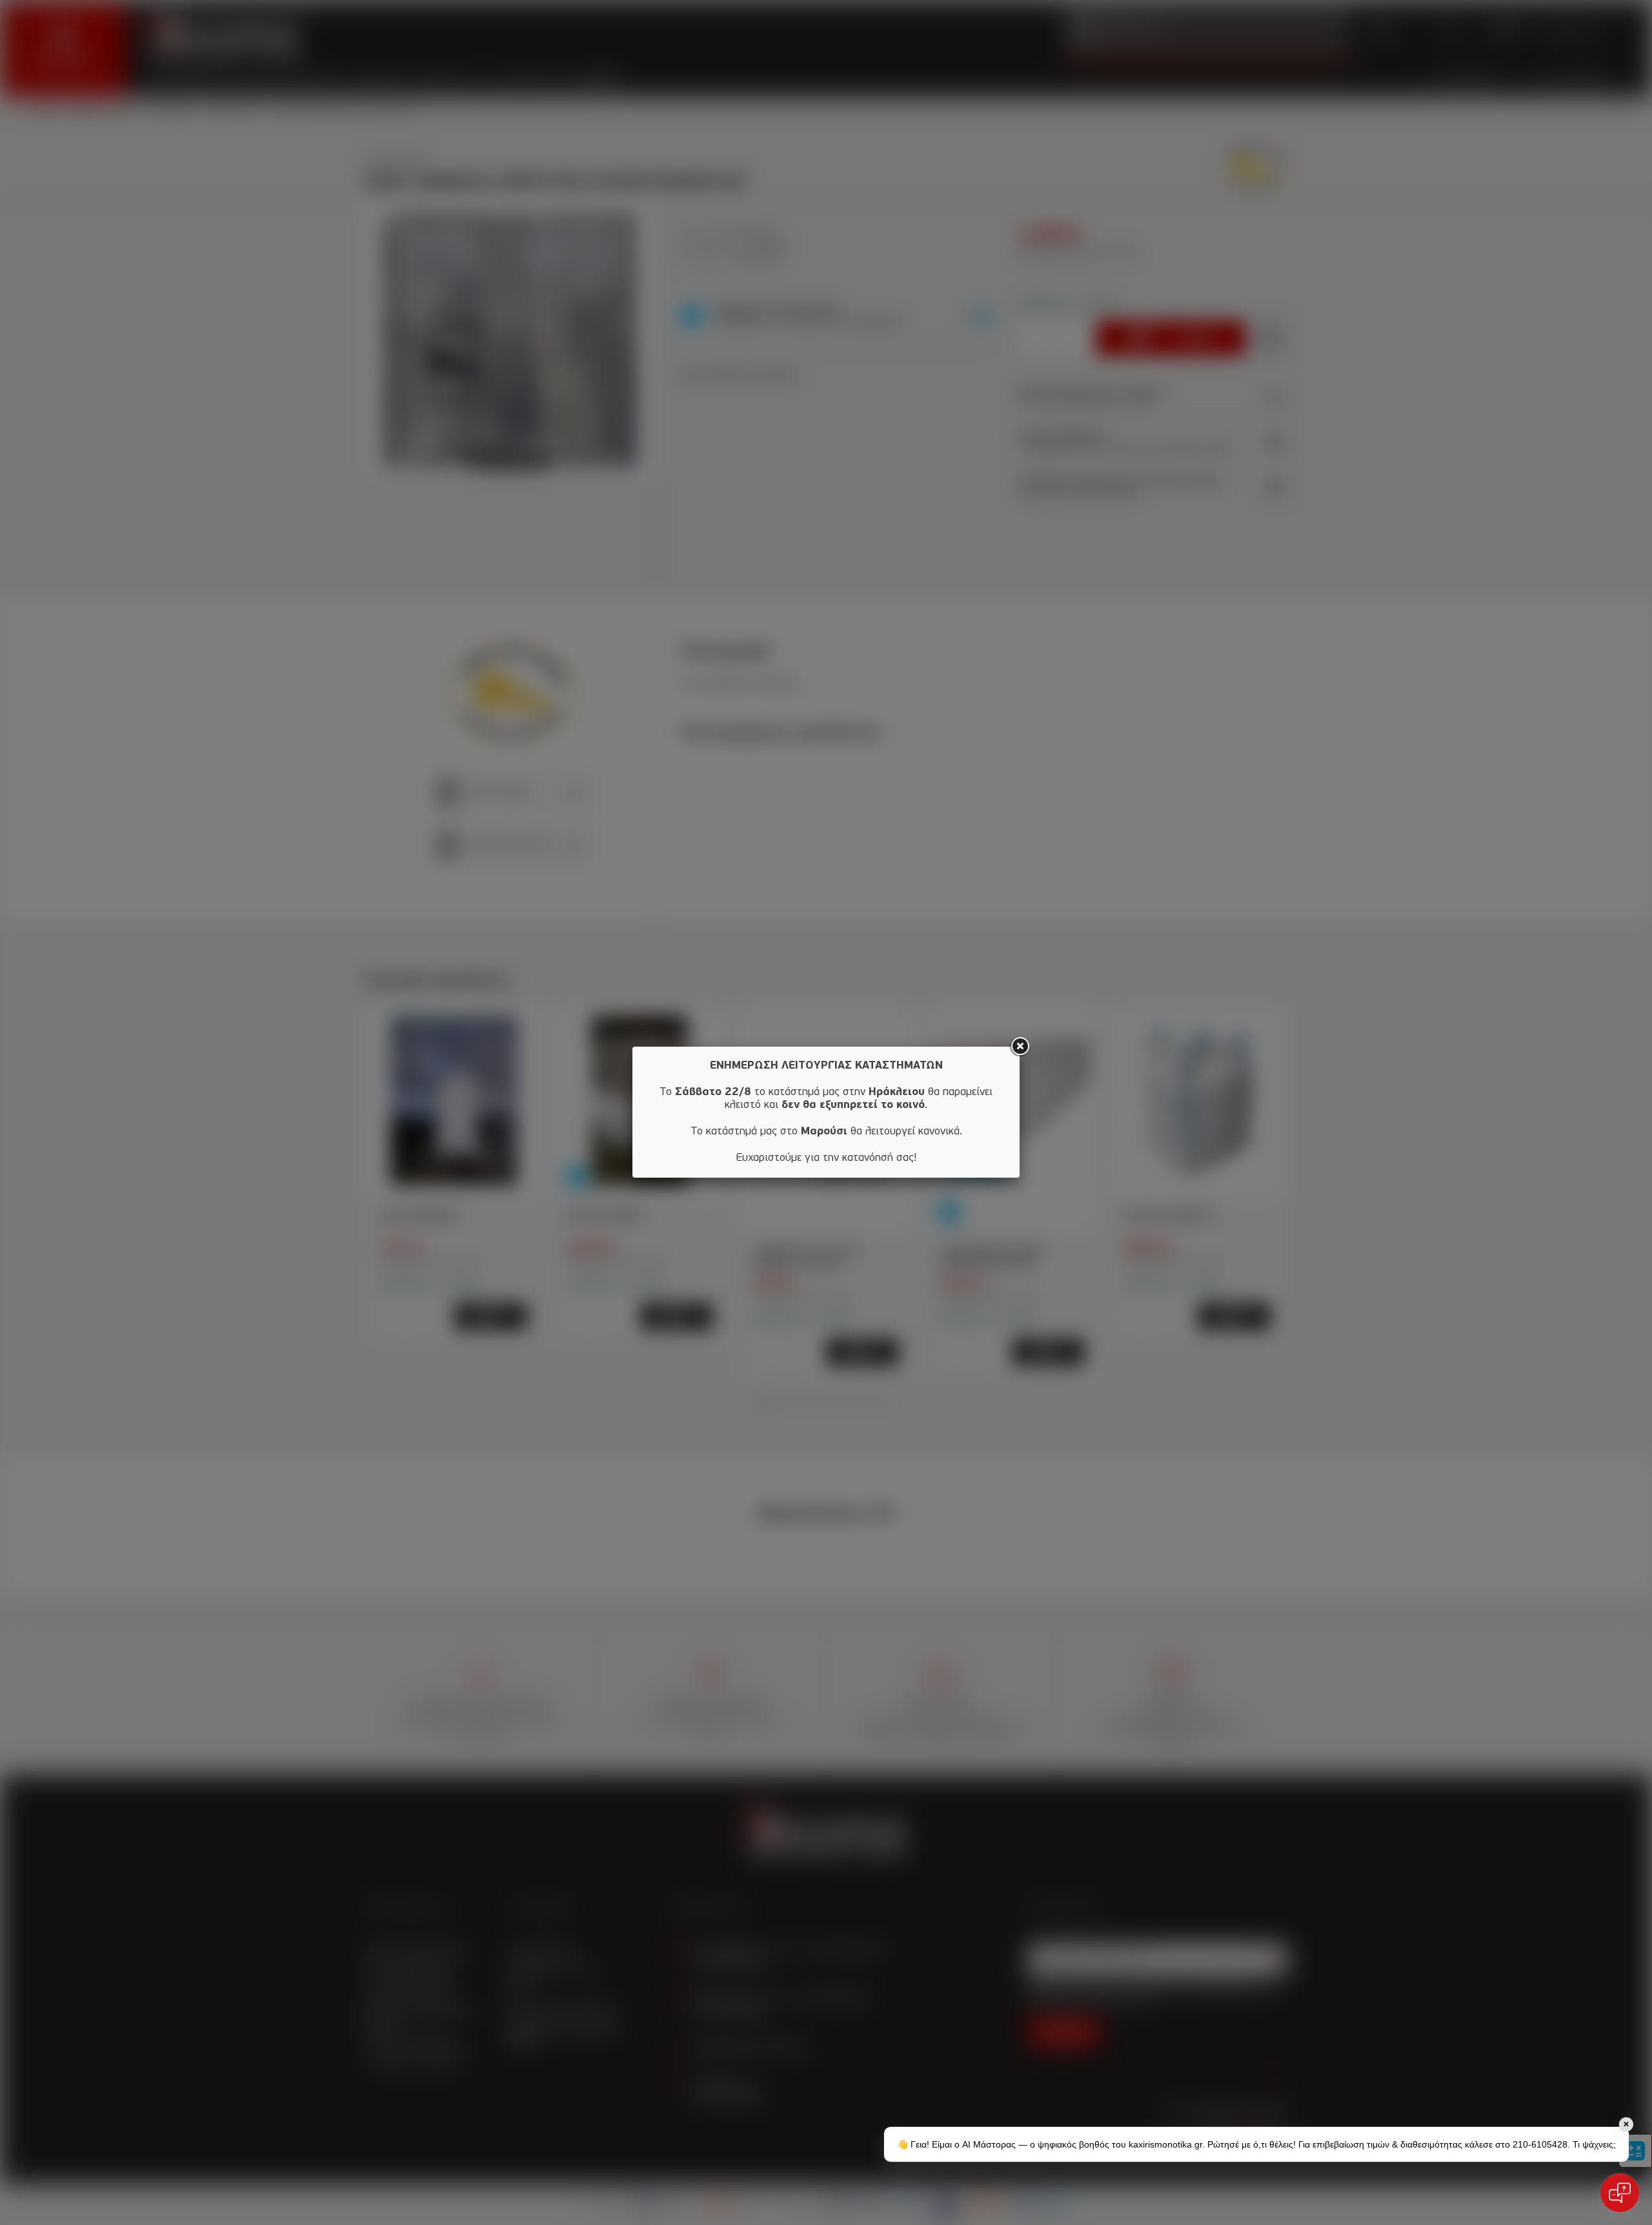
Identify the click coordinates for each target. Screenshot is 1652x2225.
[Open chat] (1620, 2193)
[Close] (1020, 1047)
